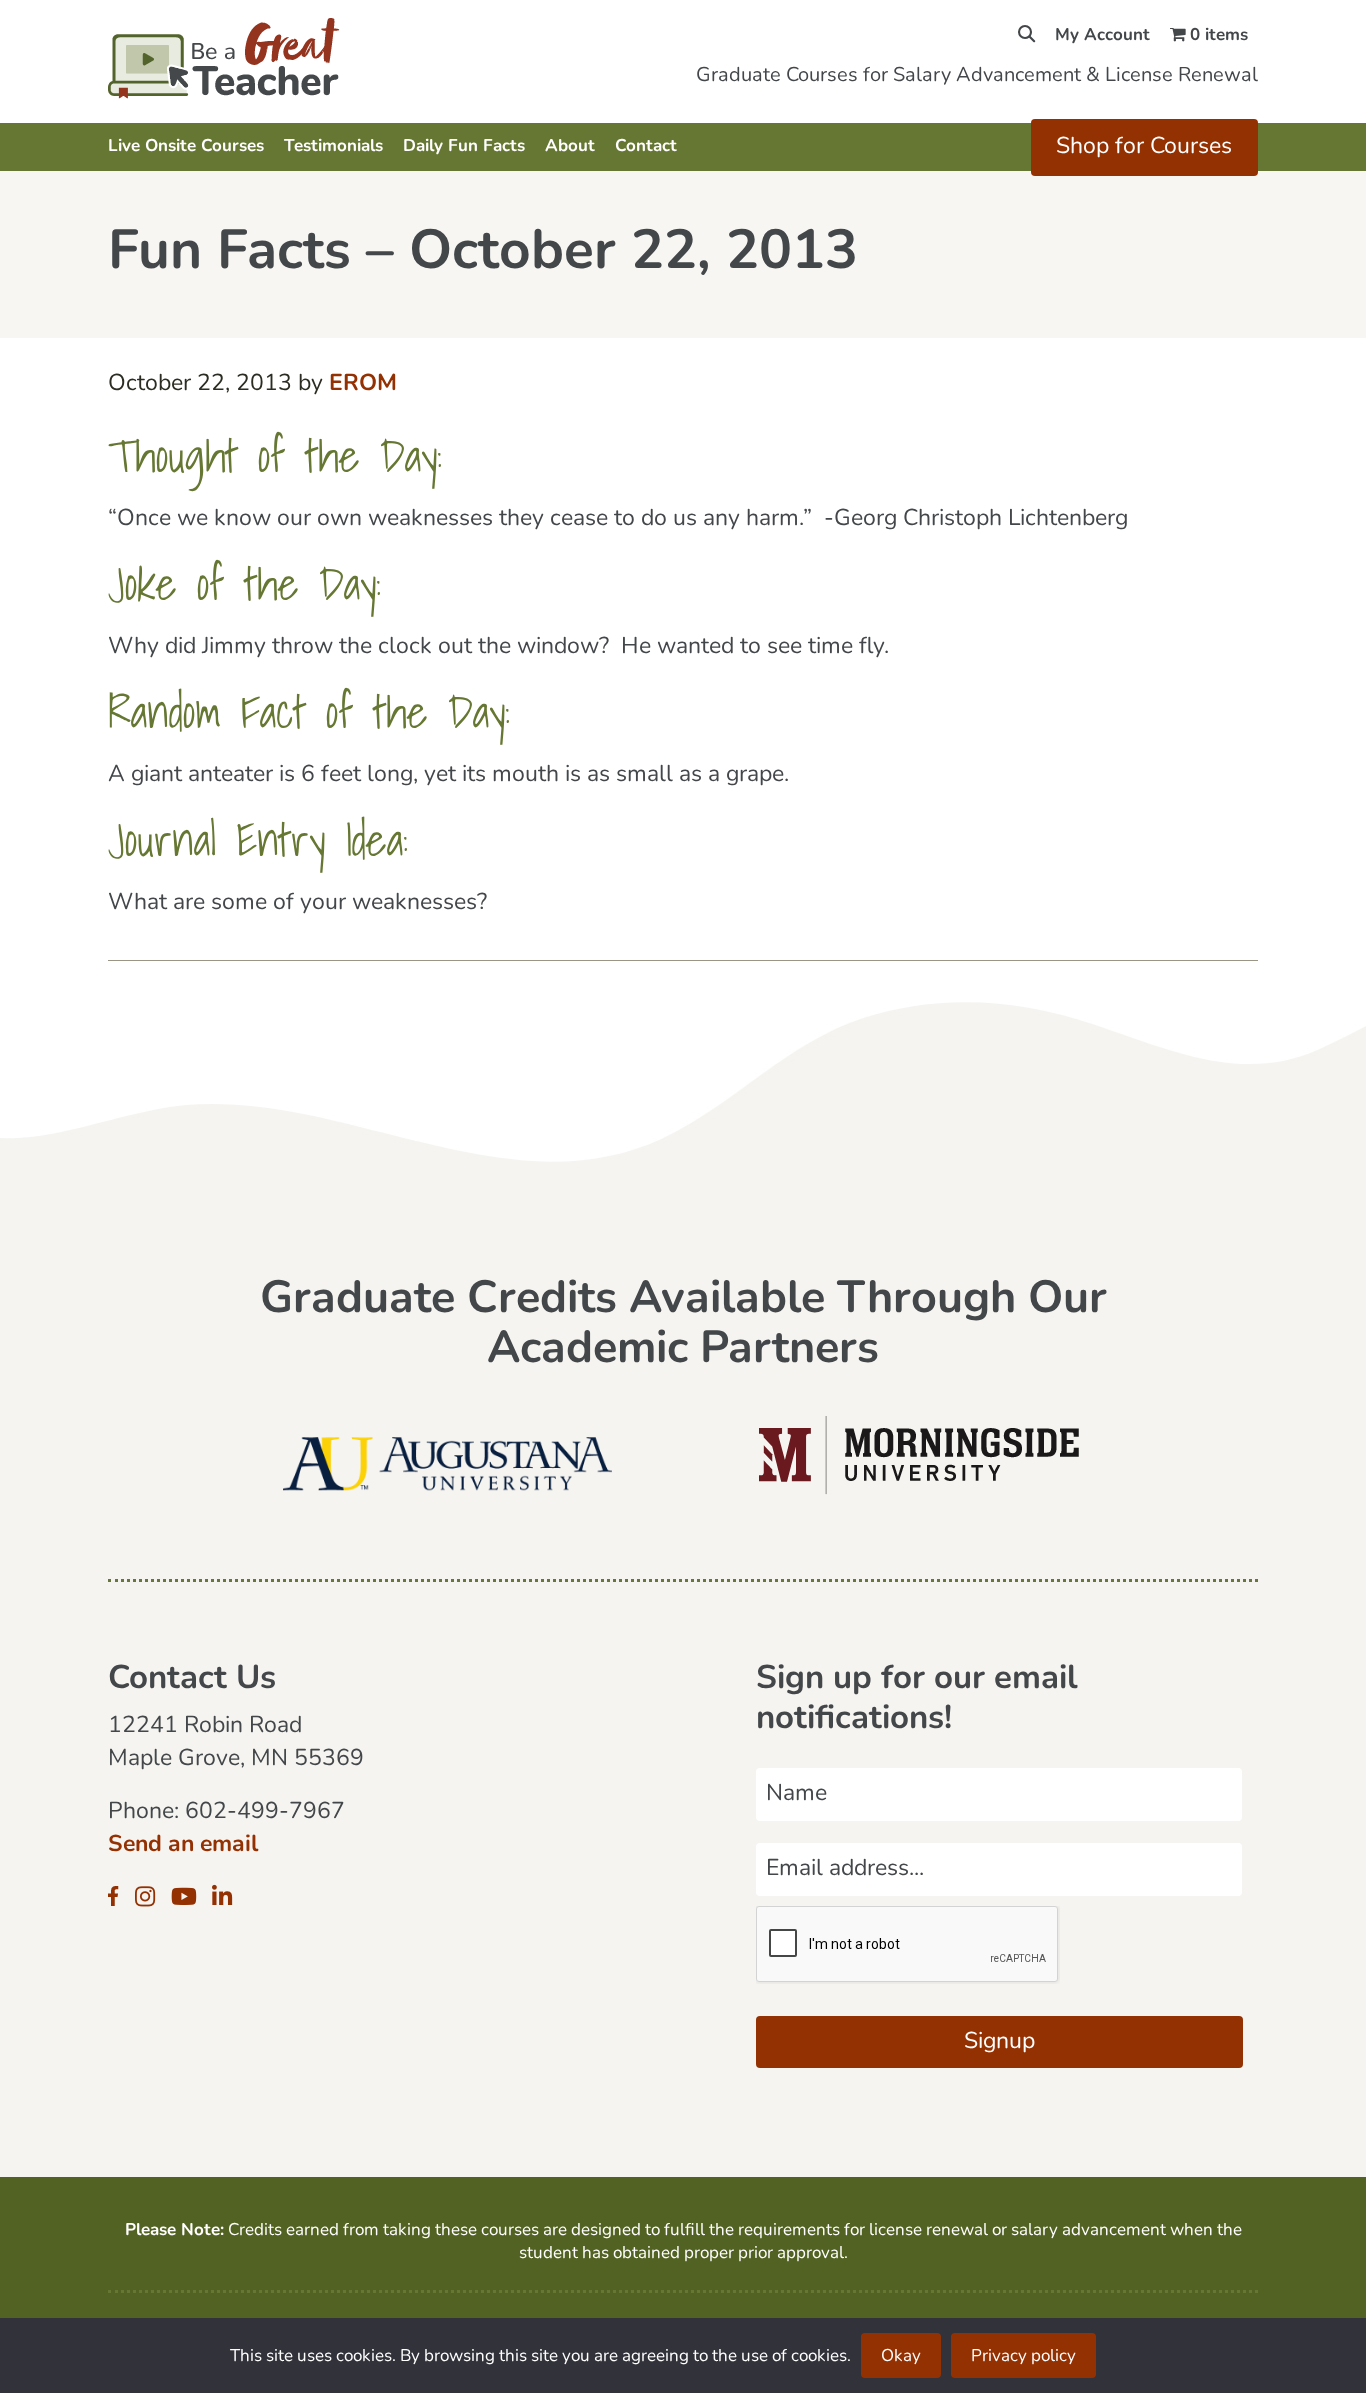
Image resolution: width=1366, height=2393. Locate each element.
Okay (901, 2356)
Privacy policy (1023, 2356)
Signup (999, 2042)
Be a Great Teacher (280, 58)
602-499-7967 (265, 1812)
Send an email (183, 1845)
